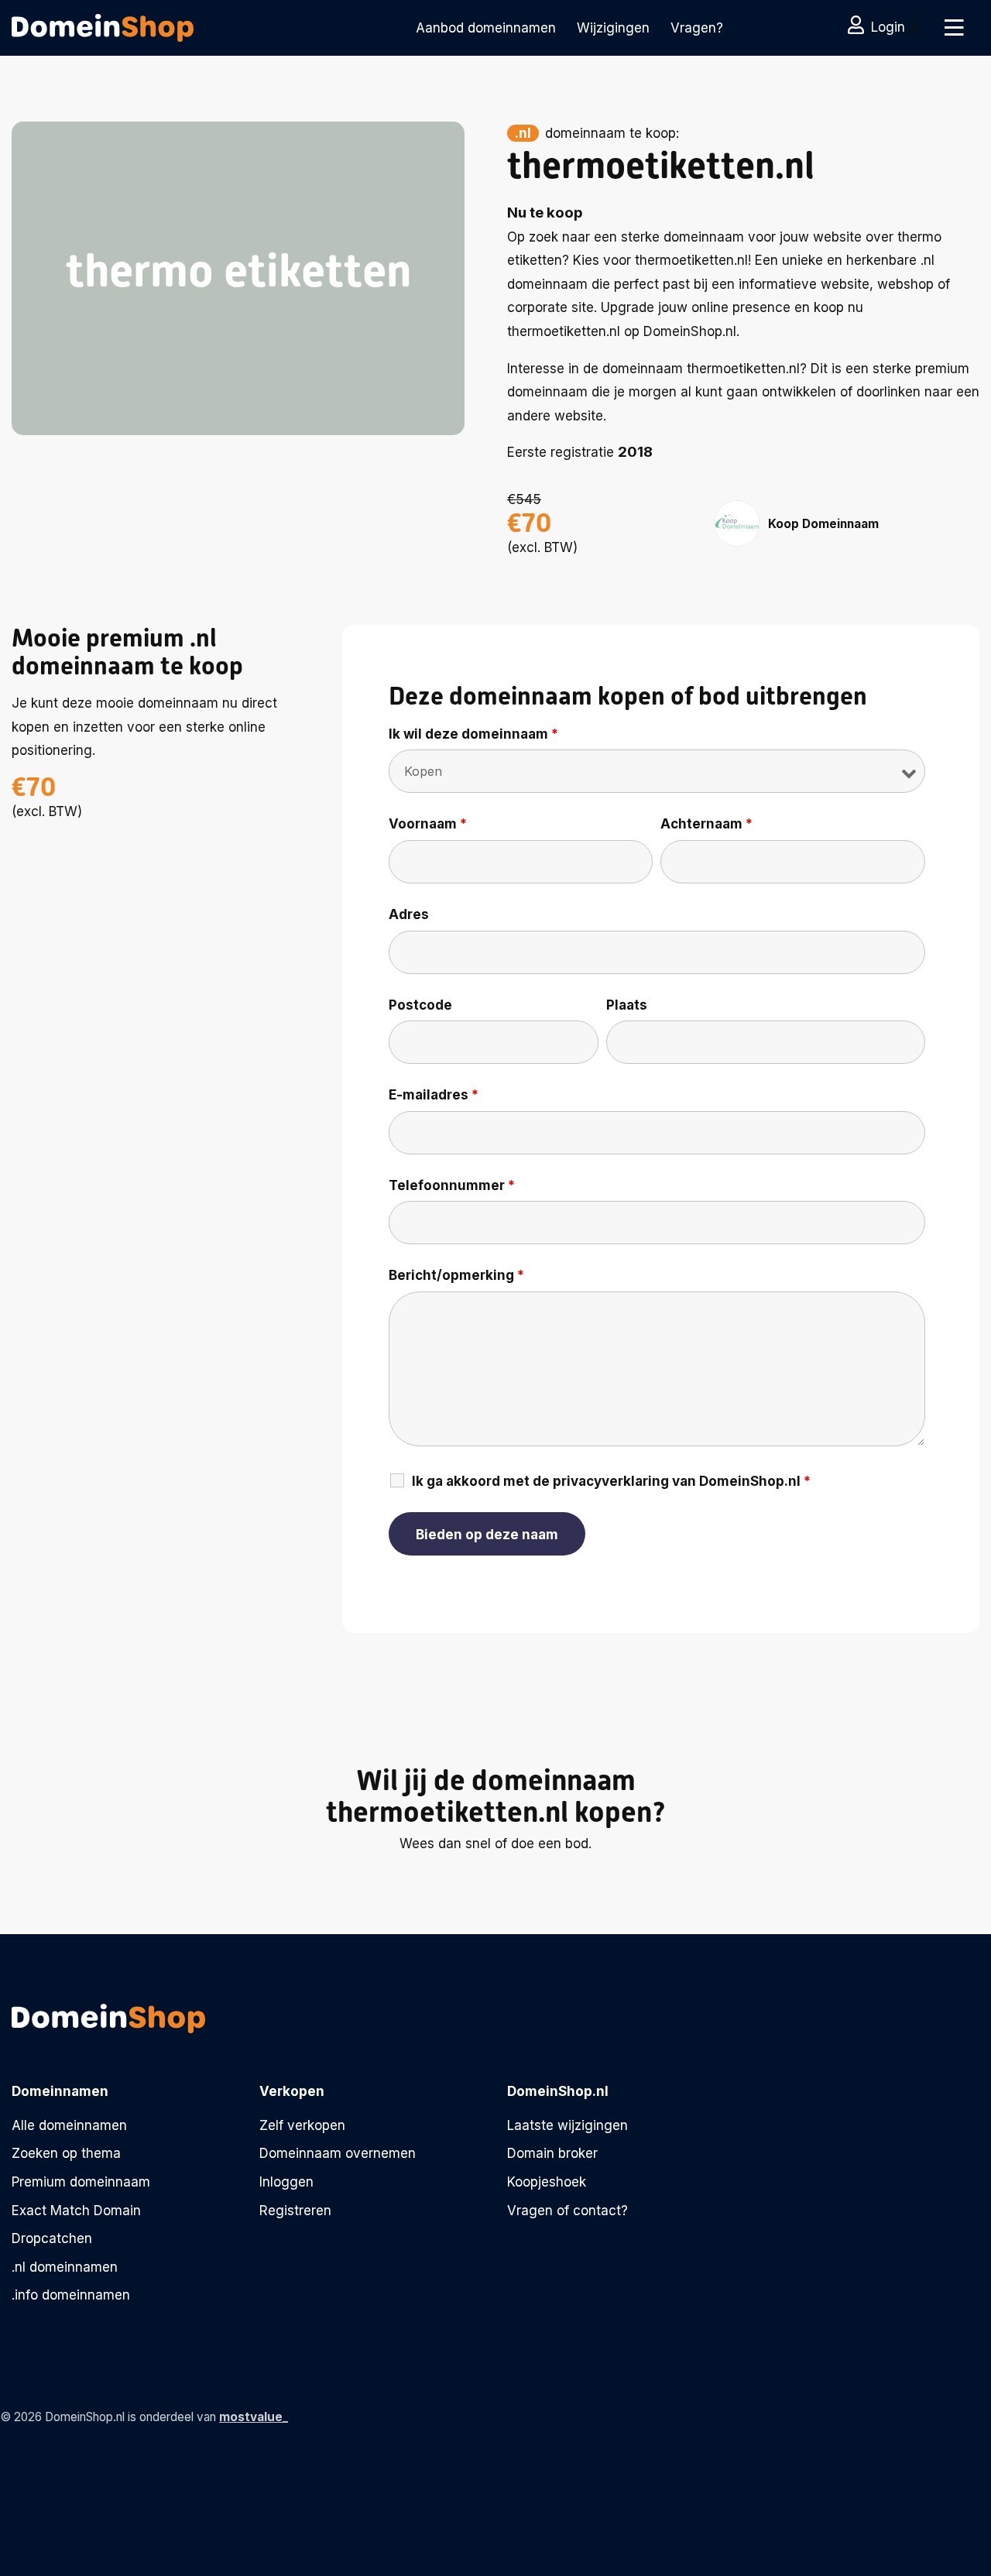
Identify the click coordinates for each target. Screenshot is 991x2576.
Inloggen (286, 2182)
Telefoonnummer (452, 1185)
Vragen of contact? (568, 2211)
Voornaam (428, 824)
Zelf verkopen (302, 2125)
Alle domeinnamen (69, 2125)
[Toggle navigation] (954, 28)
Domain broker (552, 2153)
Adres (409, 914)
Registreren (295, 2211)
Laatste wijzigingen (568, 2125)
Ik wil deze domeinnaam (473, 734)
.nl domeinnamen (65, 2267)
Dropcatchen (52, 2238)
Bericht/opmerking (456, 1275)
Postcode (420, 1005)
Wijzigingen (613, 28)
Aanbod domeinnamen (486, 28)
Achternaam (706, 824)
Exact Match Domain (76, 2211)
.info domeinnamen (71, 2295)
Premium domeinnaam (81, 2182)
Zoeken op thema (66, 2153)
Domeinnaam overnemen (338, 2153)
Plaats (627, 1005)
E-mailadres (434, 1095)
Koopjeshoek (547, 2182)
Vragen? (697, 28)
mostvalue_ (254, 2417)
